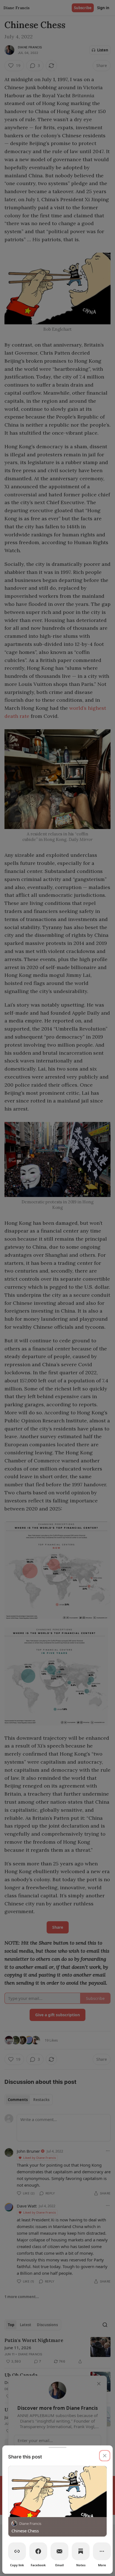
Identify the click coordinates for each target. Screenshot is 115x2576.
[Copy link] (17, 2551)
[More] (102, 2551)
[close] (105, 2456)
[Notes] (81, 2551)
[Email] (59, 2551)
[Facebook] (38, 2551)
